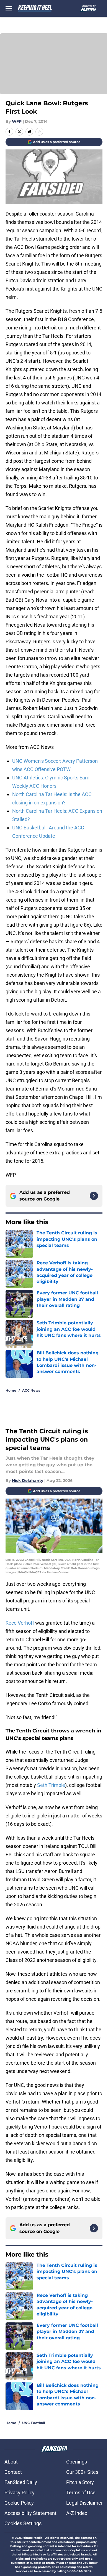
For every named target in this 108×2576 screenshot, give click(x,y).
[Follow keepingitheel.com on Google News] (94, 1196)
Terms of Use (81, 2493)
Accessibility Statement (30, 2513)
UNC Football (34, 2423)
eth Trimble (53, 1785)
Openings (77, 2462)
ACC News (31, 1390)
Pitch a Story (80, 2482)
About (11, 2462)
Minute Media (32, 2538)
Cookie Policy (19, 2503)
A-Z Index (77, 2513)
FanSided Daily (21, 2482)
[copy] (39, 132)
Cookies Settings (23, 2523)
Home (11, 1390)
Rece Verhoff (20, 1623)
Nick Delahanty (28, 1480)
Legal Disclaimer (84, 2503)
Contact (13, 2472)
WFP (17, 121)
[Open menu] (9, 8)
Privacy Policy (20, 2493)
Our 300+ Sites (82, 2472)
